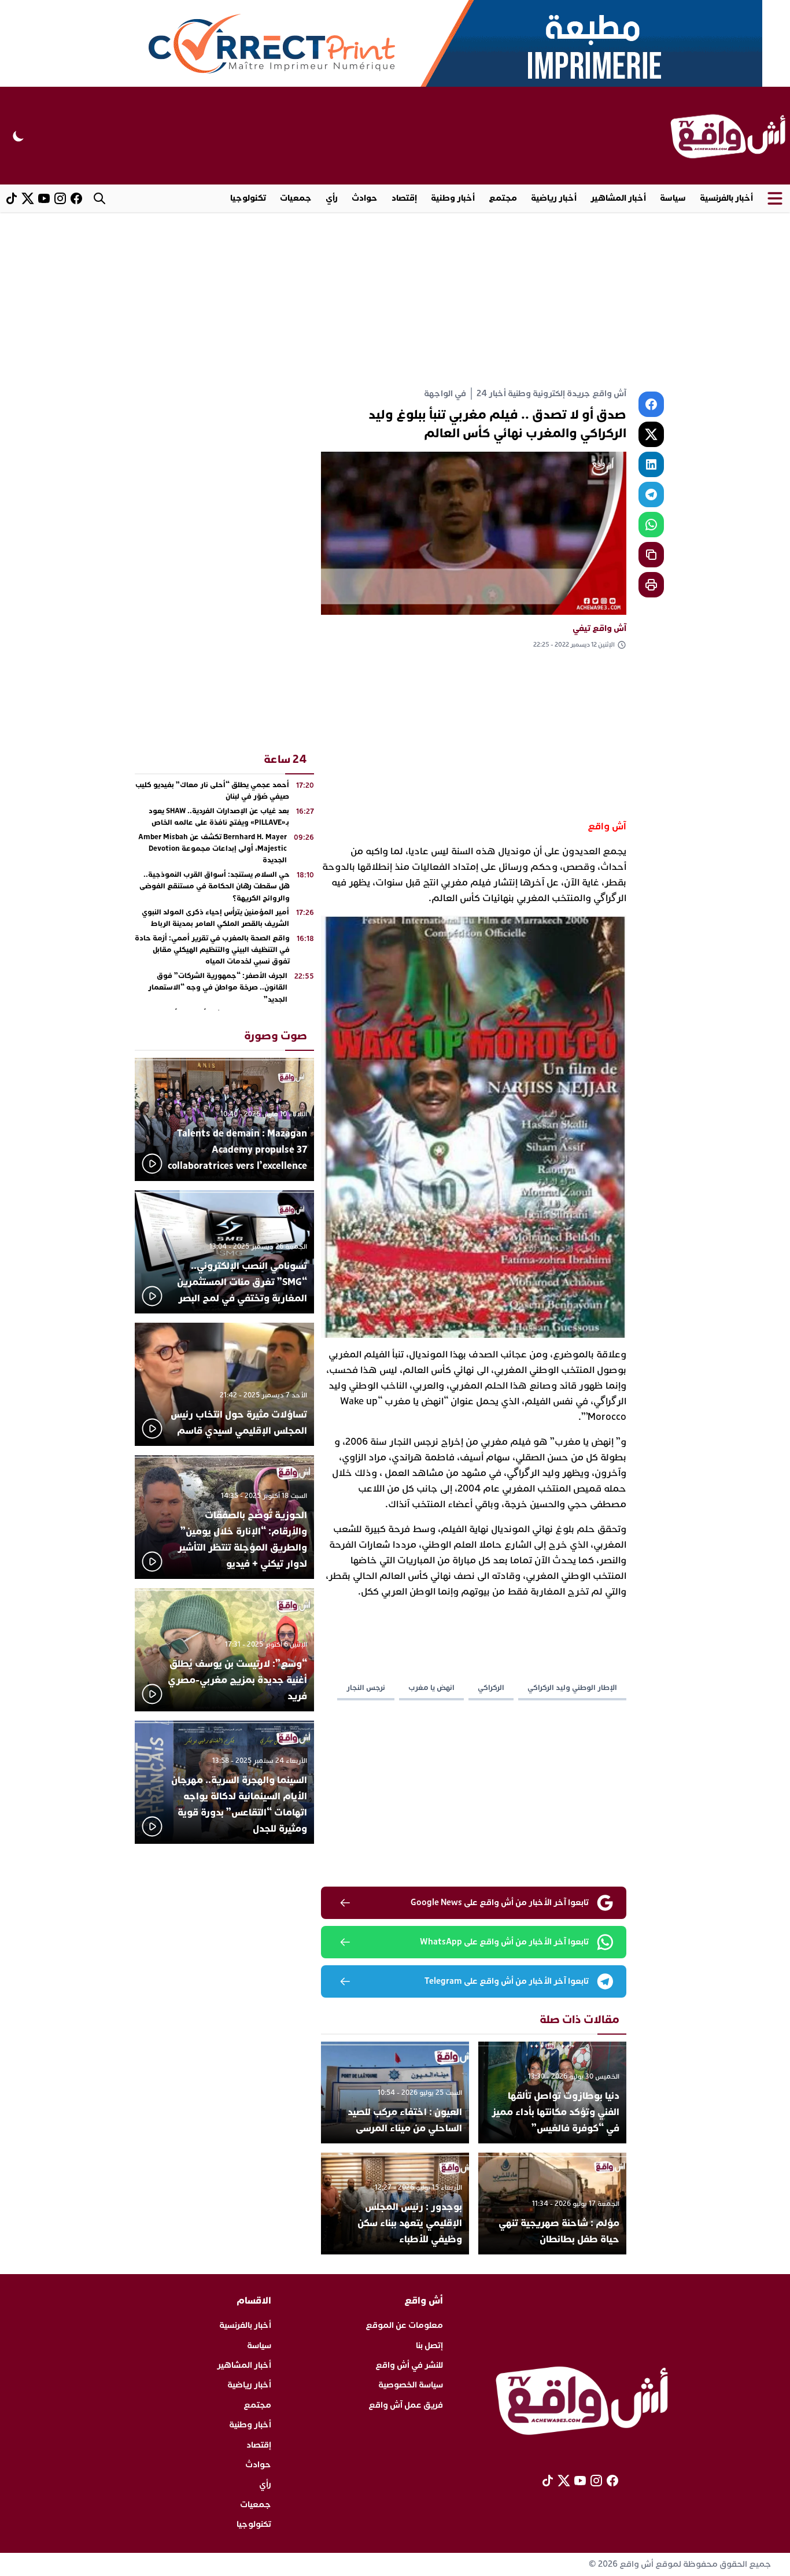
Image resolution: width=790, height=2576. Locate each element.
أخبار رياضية (554, 198)
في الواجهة (445, 394)
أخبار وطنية (453, 198)
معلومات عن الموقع (404, 2325)
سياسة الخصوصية (411, 2385)
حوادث (365, 198)
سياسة (673, 198)
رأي (332, 198)
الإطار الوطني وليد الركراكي (572, 1688)
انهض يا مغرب (431, 1688)
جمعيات (296, 198)
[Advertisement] (395, 299)
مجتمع (503, 198)
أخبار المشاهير (618, 198)
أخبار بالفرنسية (726, 198)
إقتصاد (404, 198)
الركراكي (491, 1688)
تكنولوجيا (248, 198)
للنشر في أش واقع (409, 2365)
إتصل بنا (429, 2346)
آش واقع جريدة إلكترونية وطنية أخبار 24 (551, 394)
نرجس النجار (366, 1688)
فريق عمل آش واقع (406, 2405)
